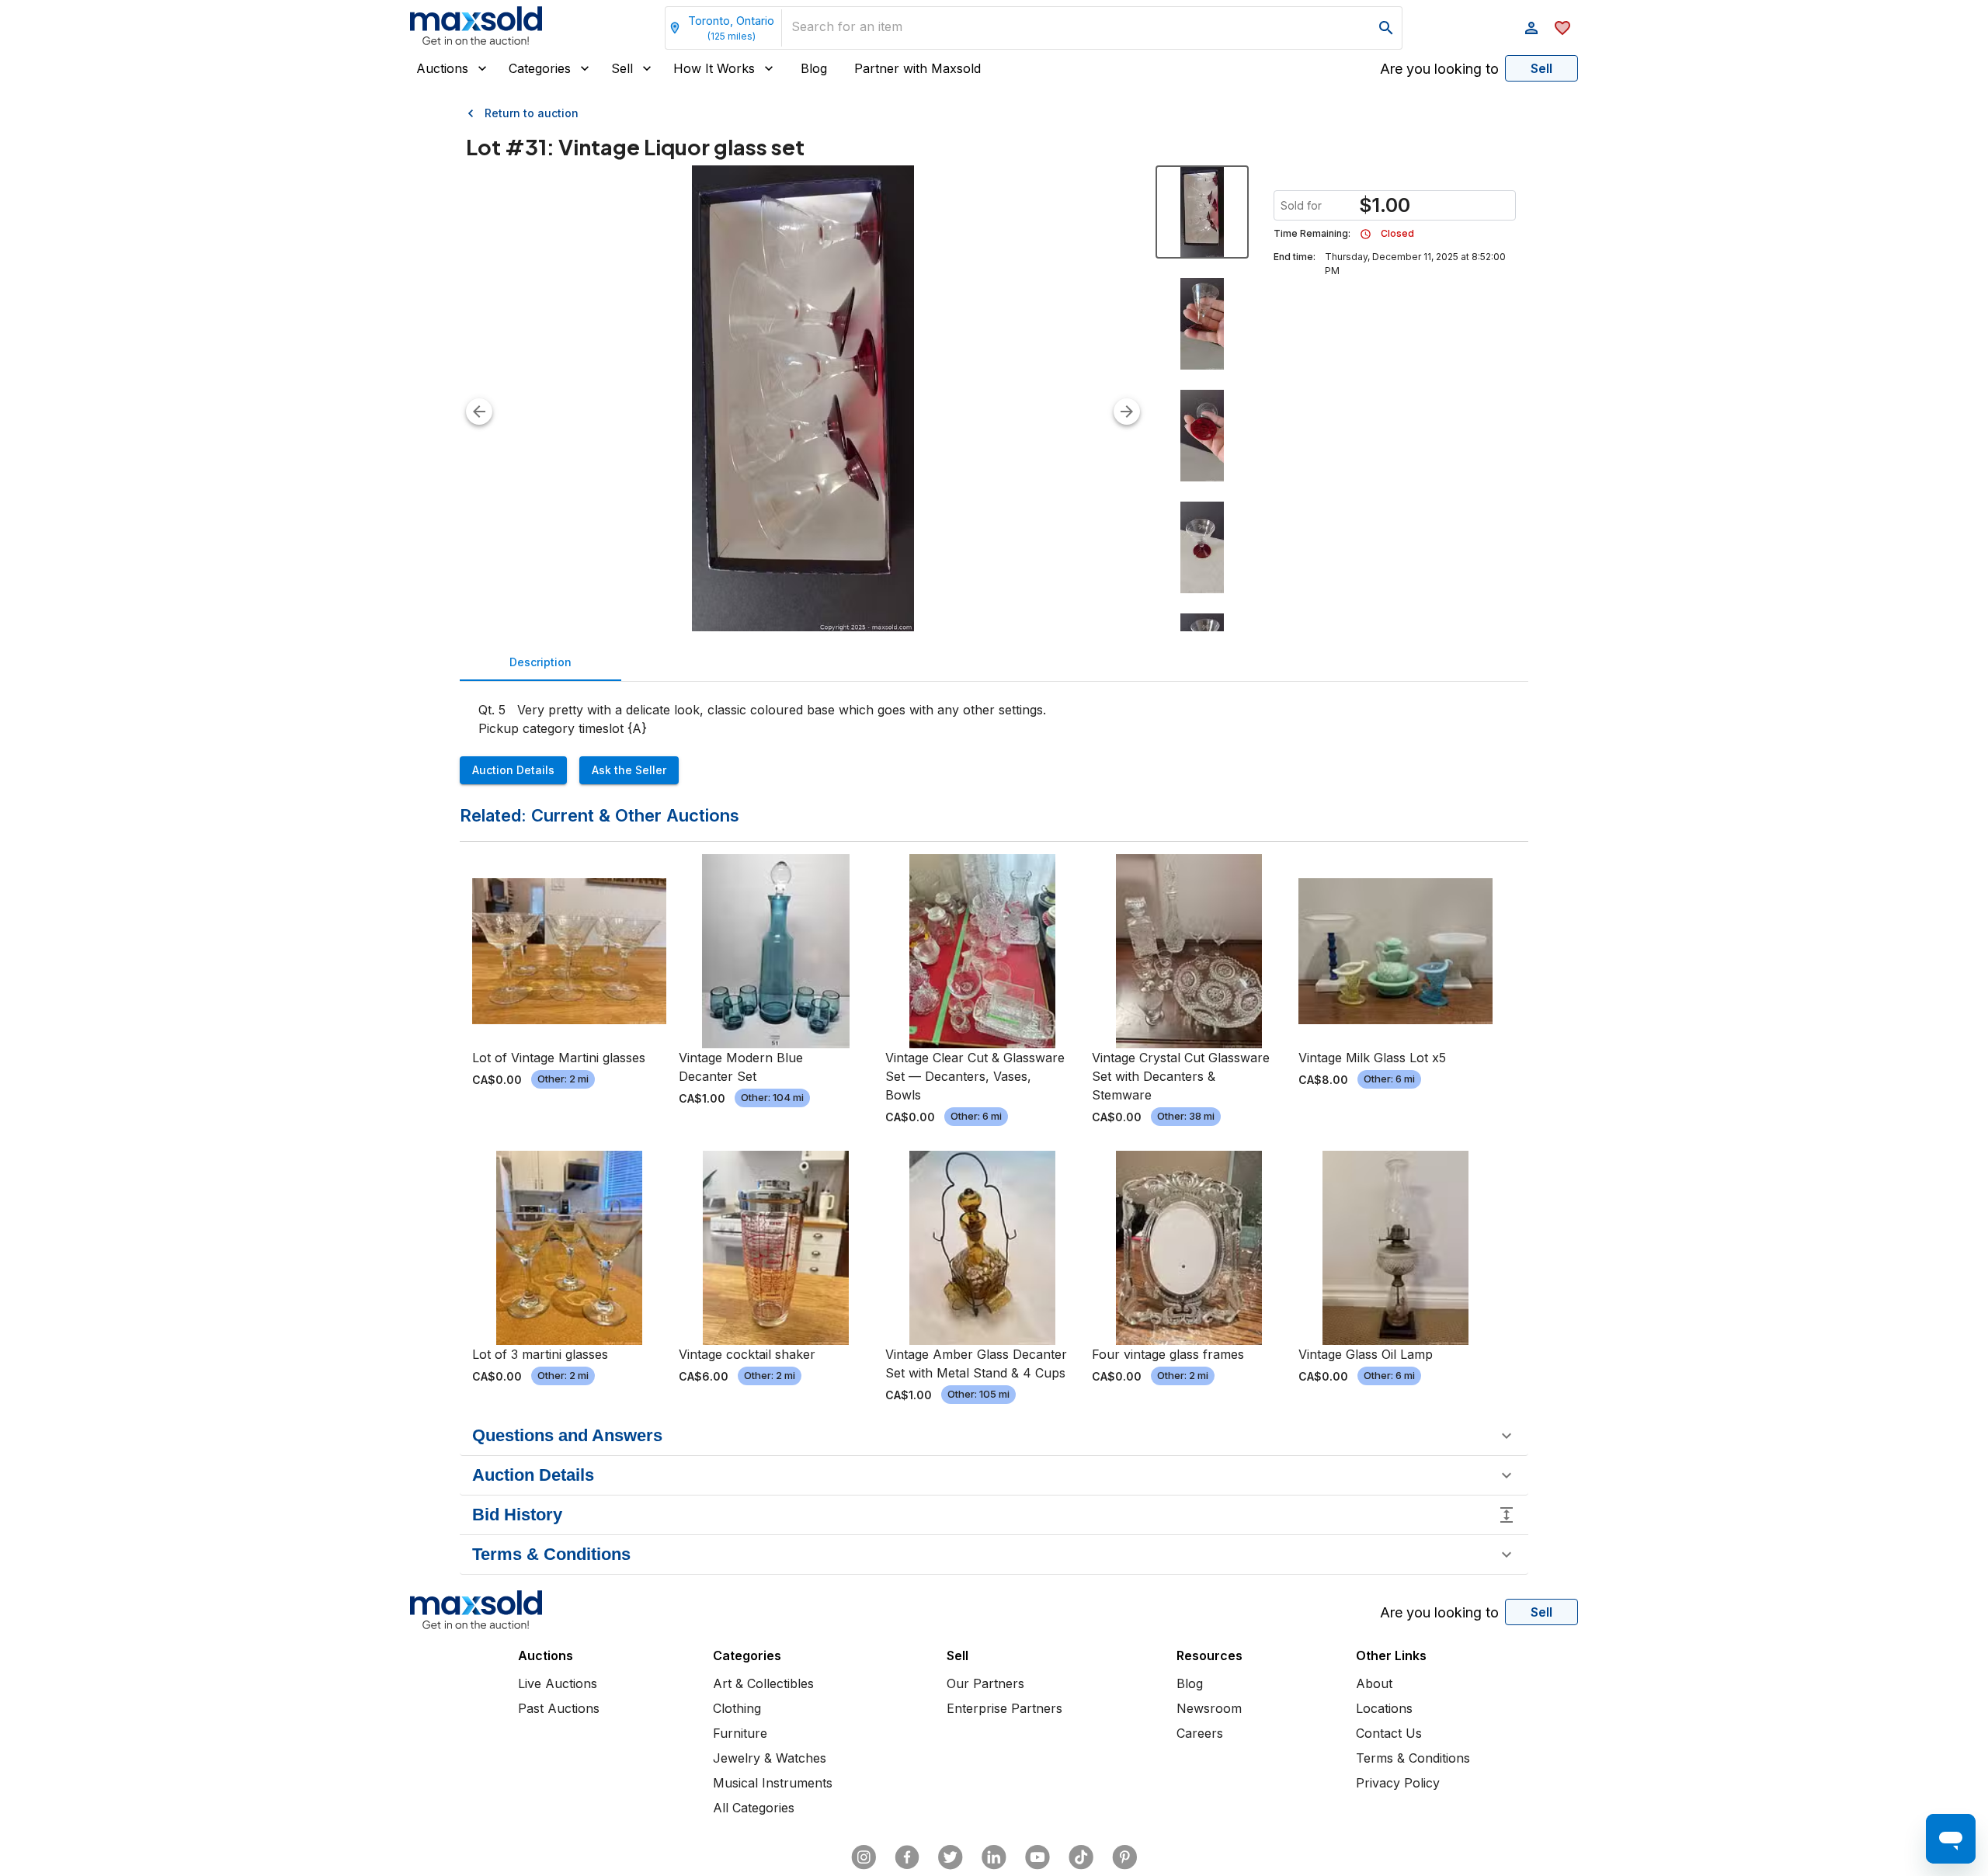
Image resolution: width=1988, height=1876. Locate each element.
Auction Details (513, 770)
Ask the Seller (629, 770)
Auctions (442, 68)
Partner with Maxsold (918, 68)
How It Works (714, 68)
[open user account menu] (1531, 28)
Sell (622, 68)
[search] (1386, 28)
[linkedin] (994, 1857)
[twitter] (951, 1857)
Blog (814, 68)
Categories (540, 68)
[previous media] (479, 412)
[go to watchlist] (1562, 28)
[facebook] (907, 1857)
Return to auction (532, 113)
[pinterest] (1124, 1857)
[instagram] (864, 1857)
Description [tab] (540, 662)
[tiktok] (1081, 1857)
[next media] (1127, 412)
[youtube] (1037, 1857)
